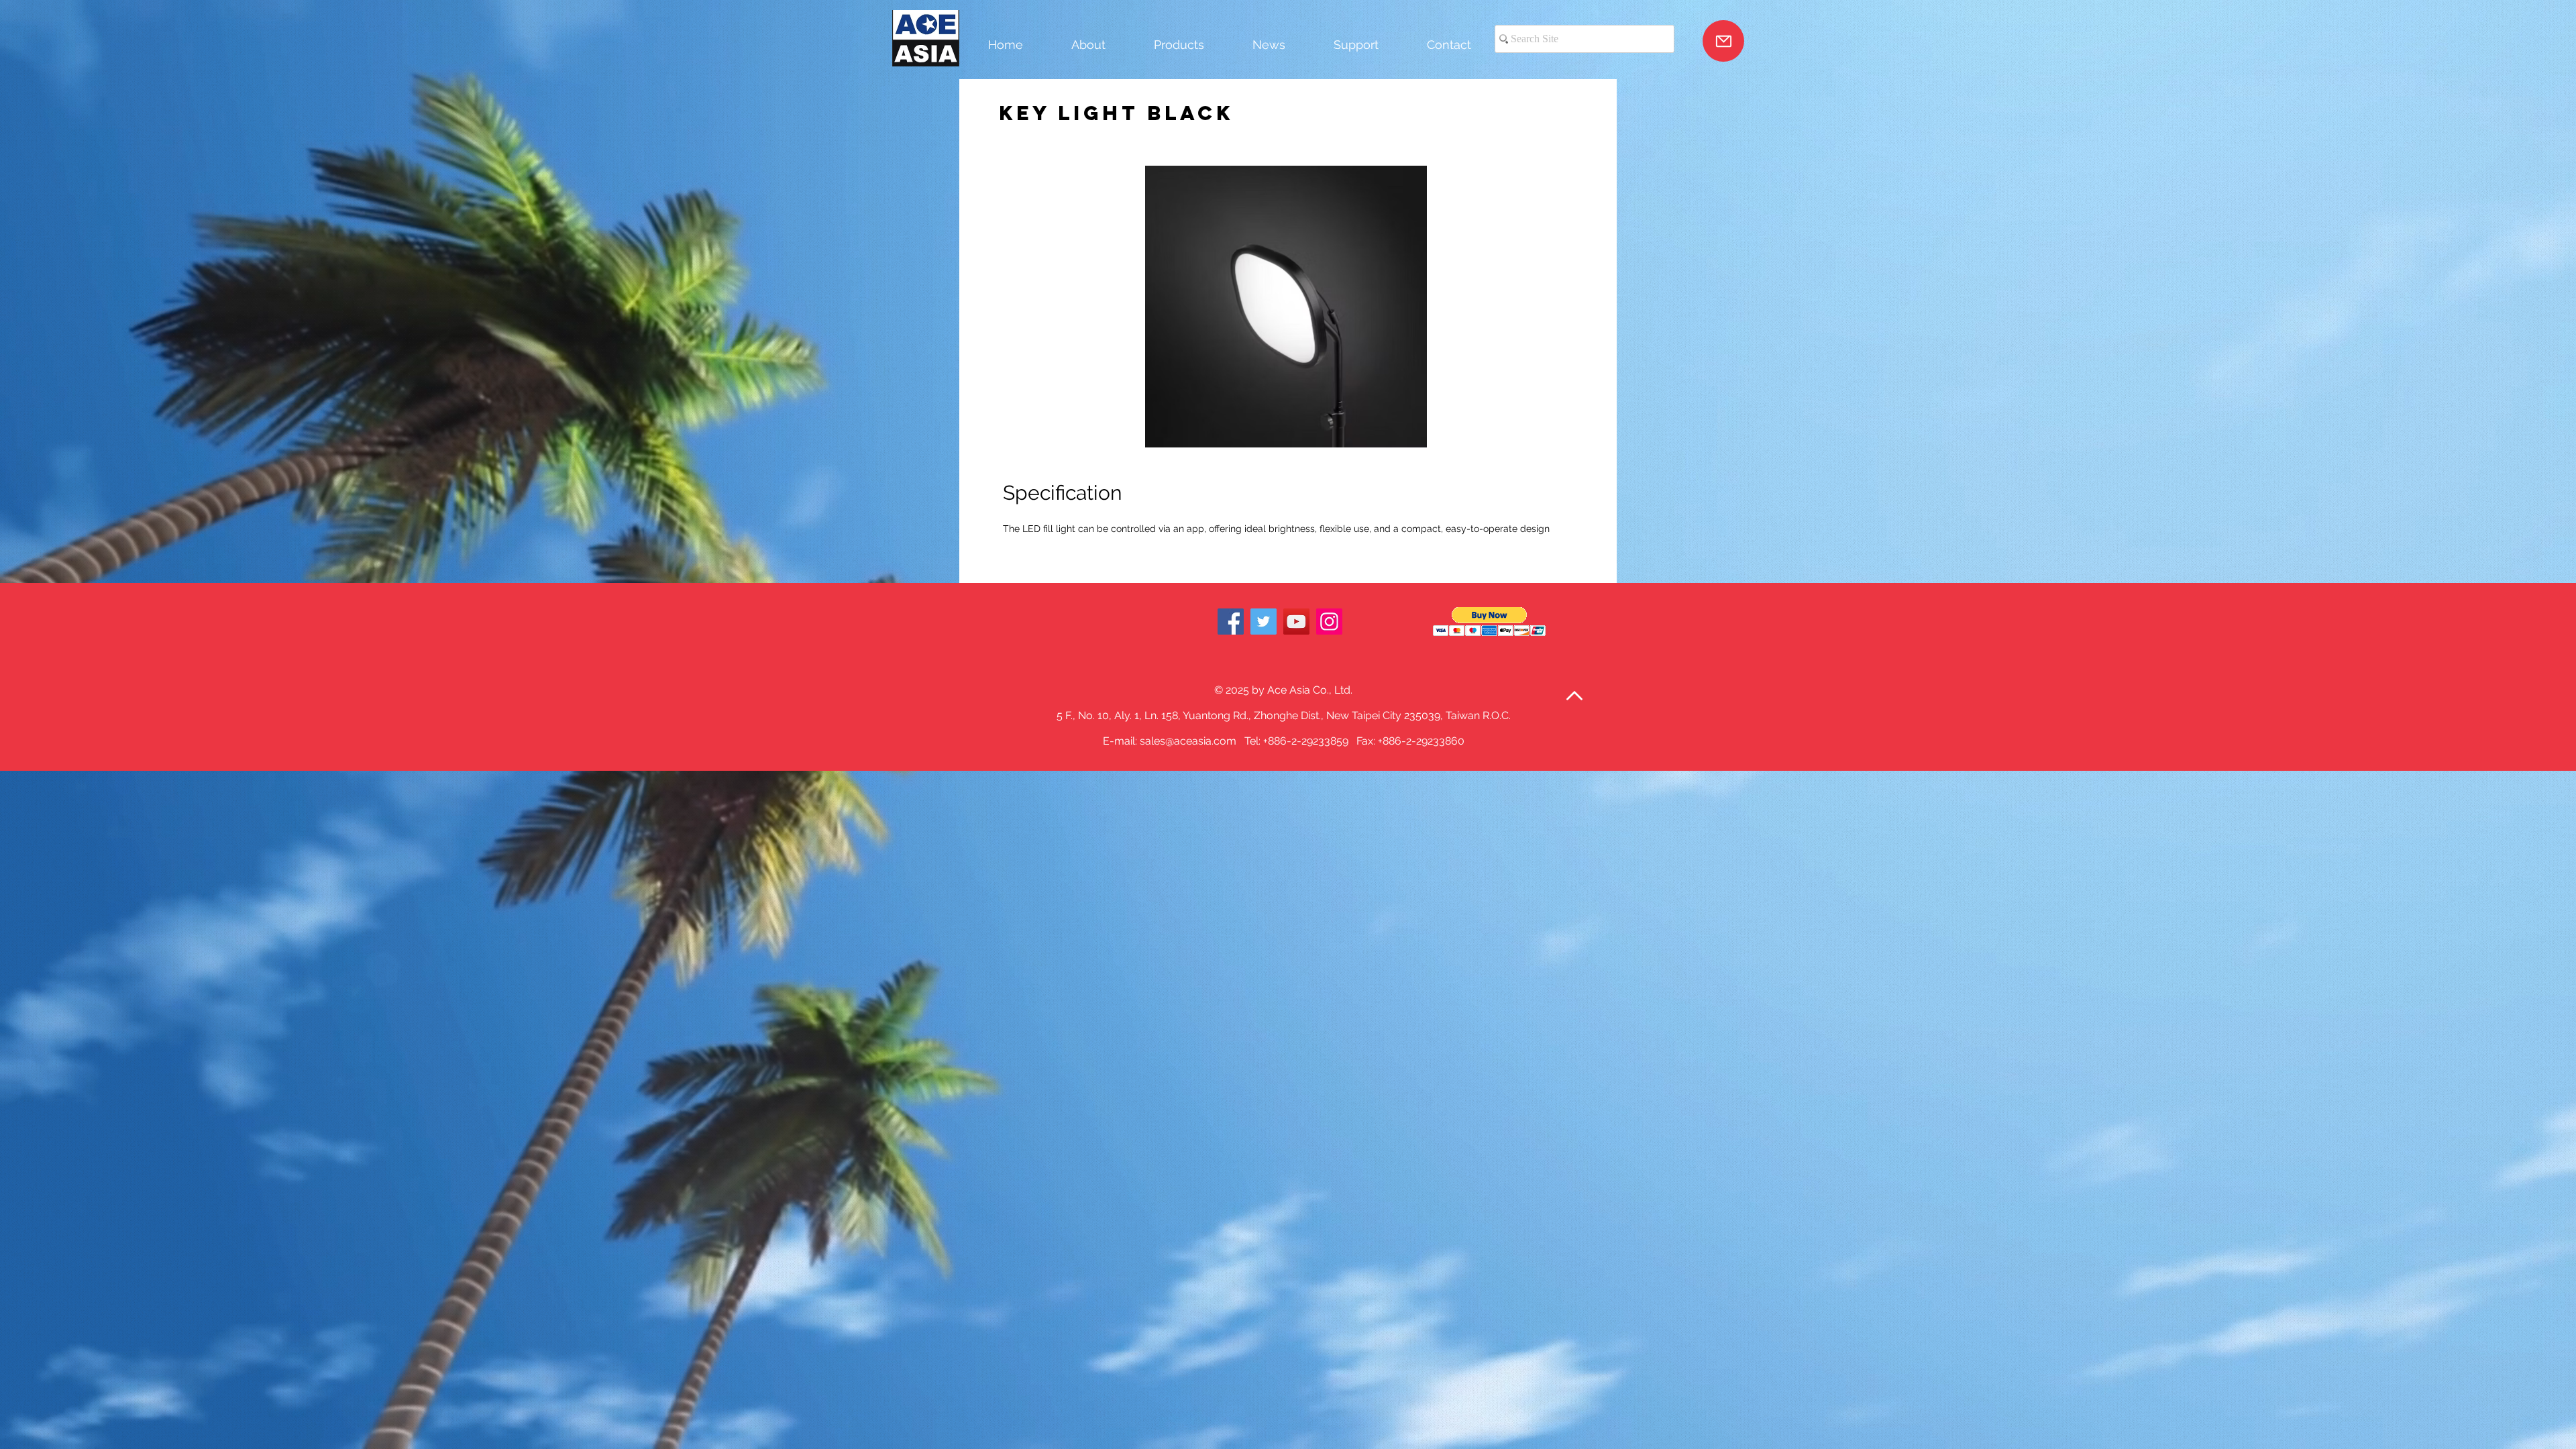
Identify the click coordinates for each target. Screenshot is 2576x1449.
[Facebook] (1231, 622)
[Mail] (1723, 41)
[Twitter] (1264, 622)
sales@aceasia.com (1188, 741)
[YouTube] (1296, 622)
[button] (1490, 622)
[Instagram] (1329, 622)
